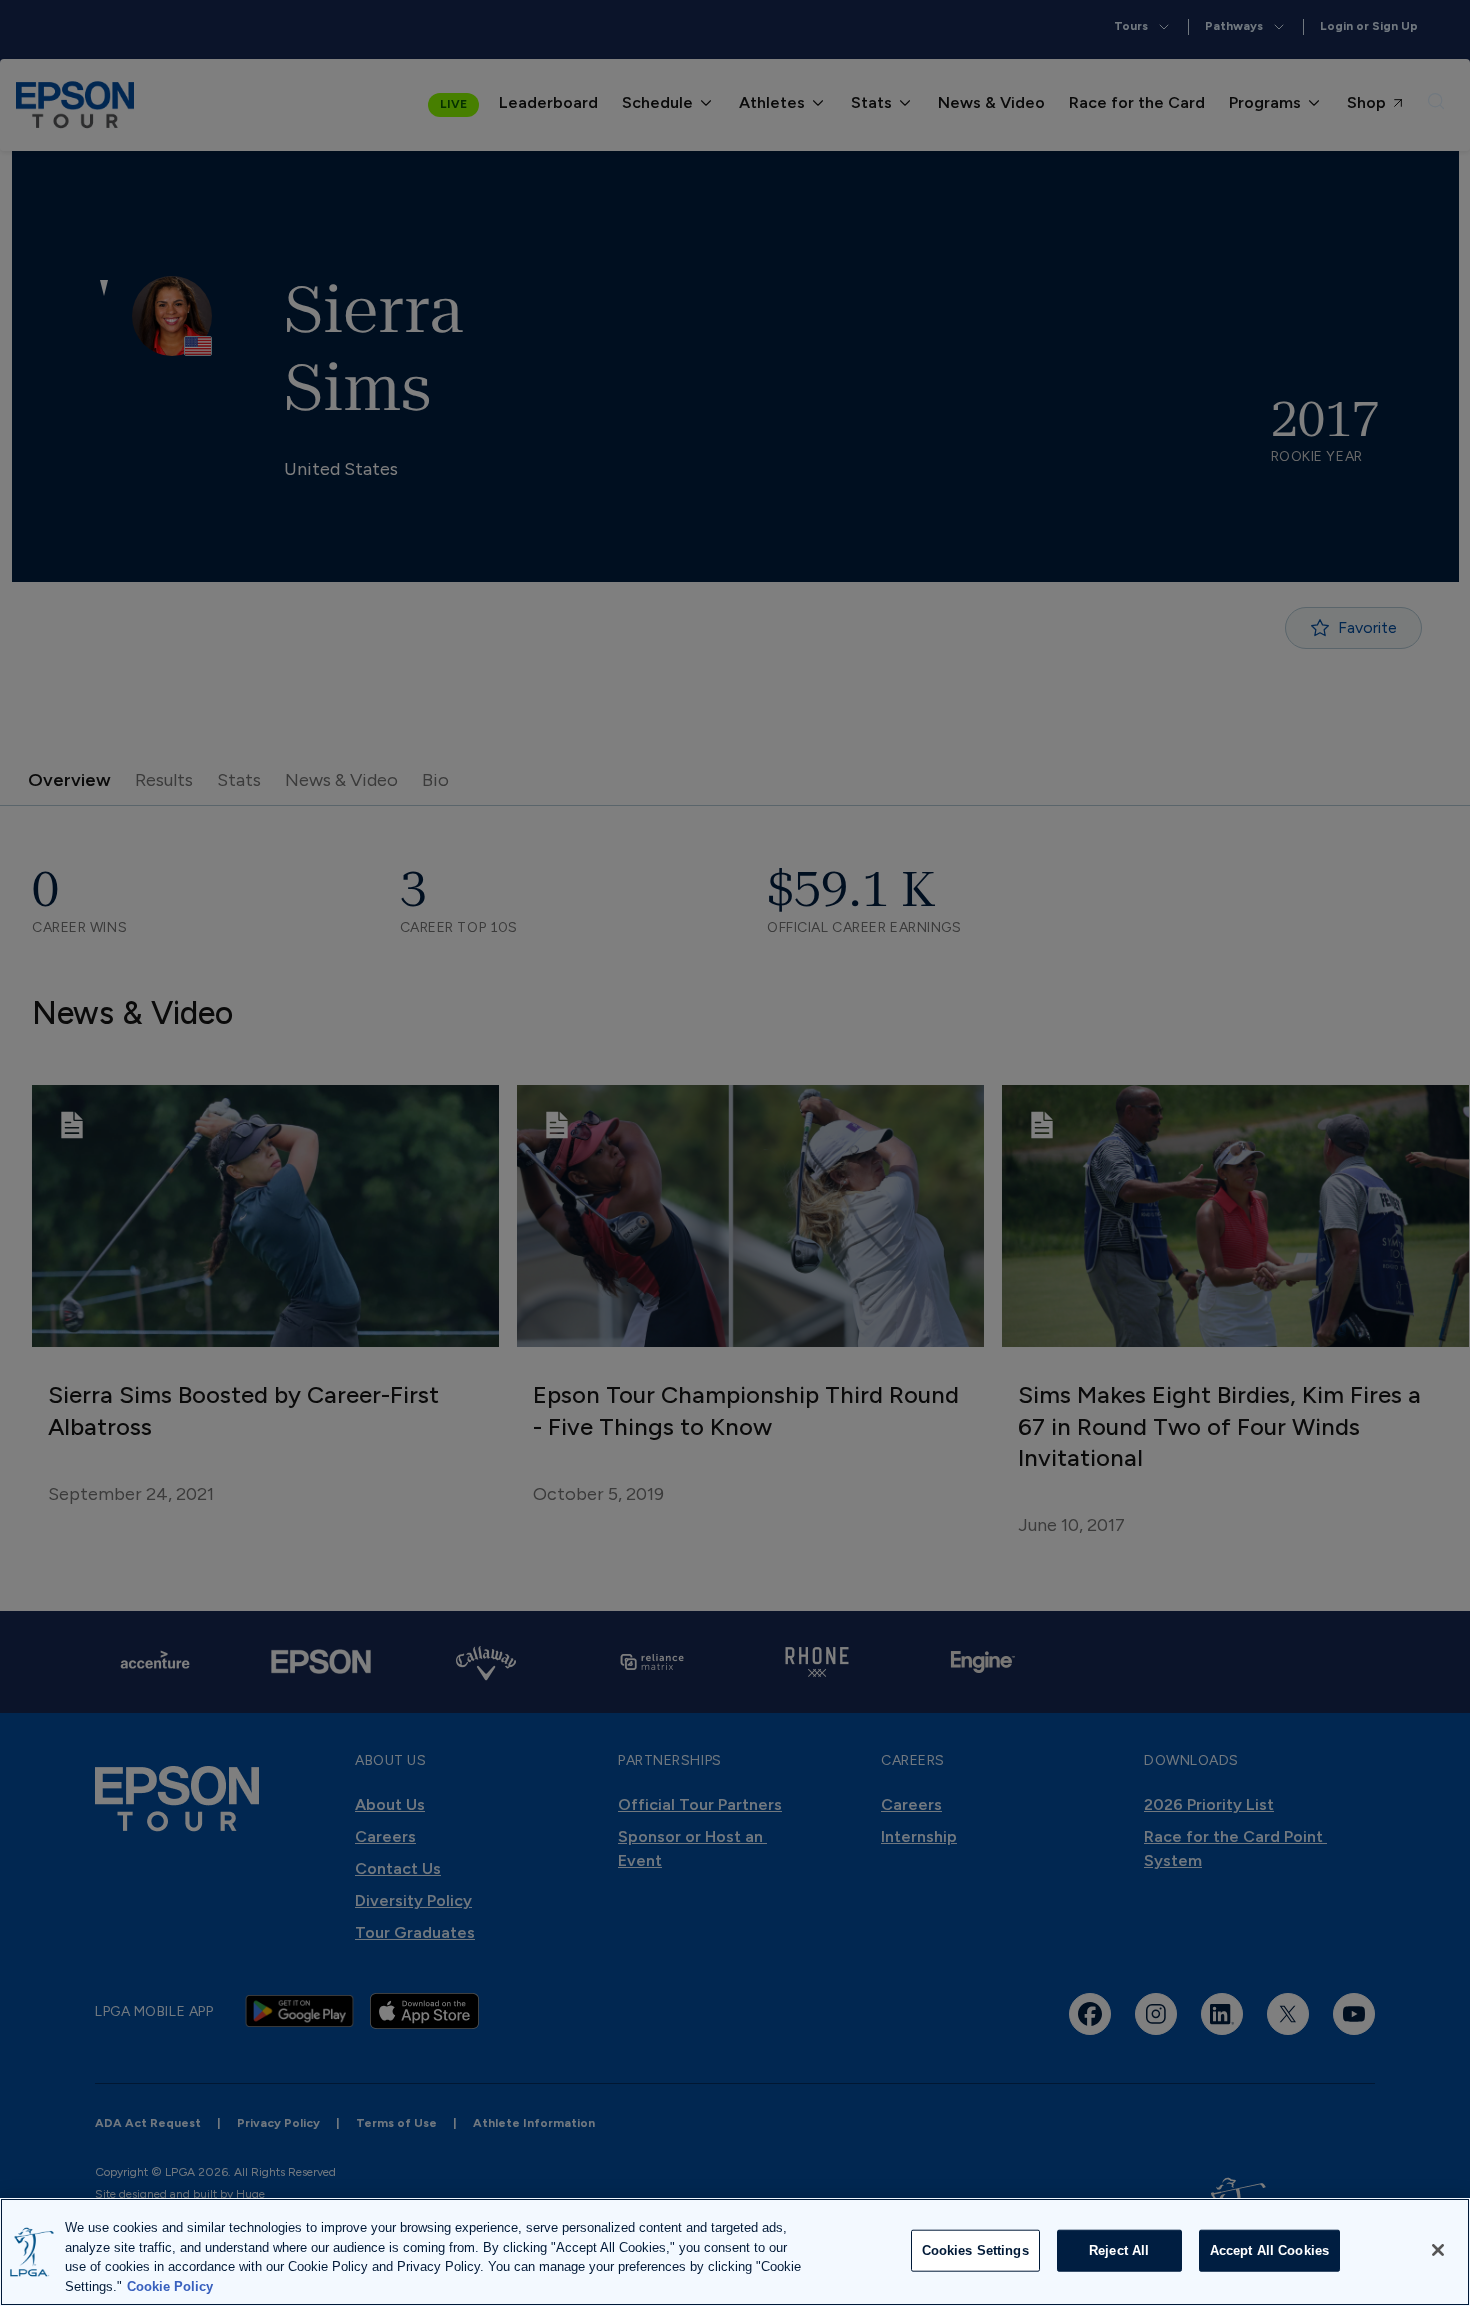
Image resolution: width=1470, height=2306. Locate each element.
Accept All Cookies (1269, 2250)
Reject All (1119, 2250)
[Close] (1438, 2250)
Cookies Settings (975, 2250)
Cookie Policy (170, 2285)
